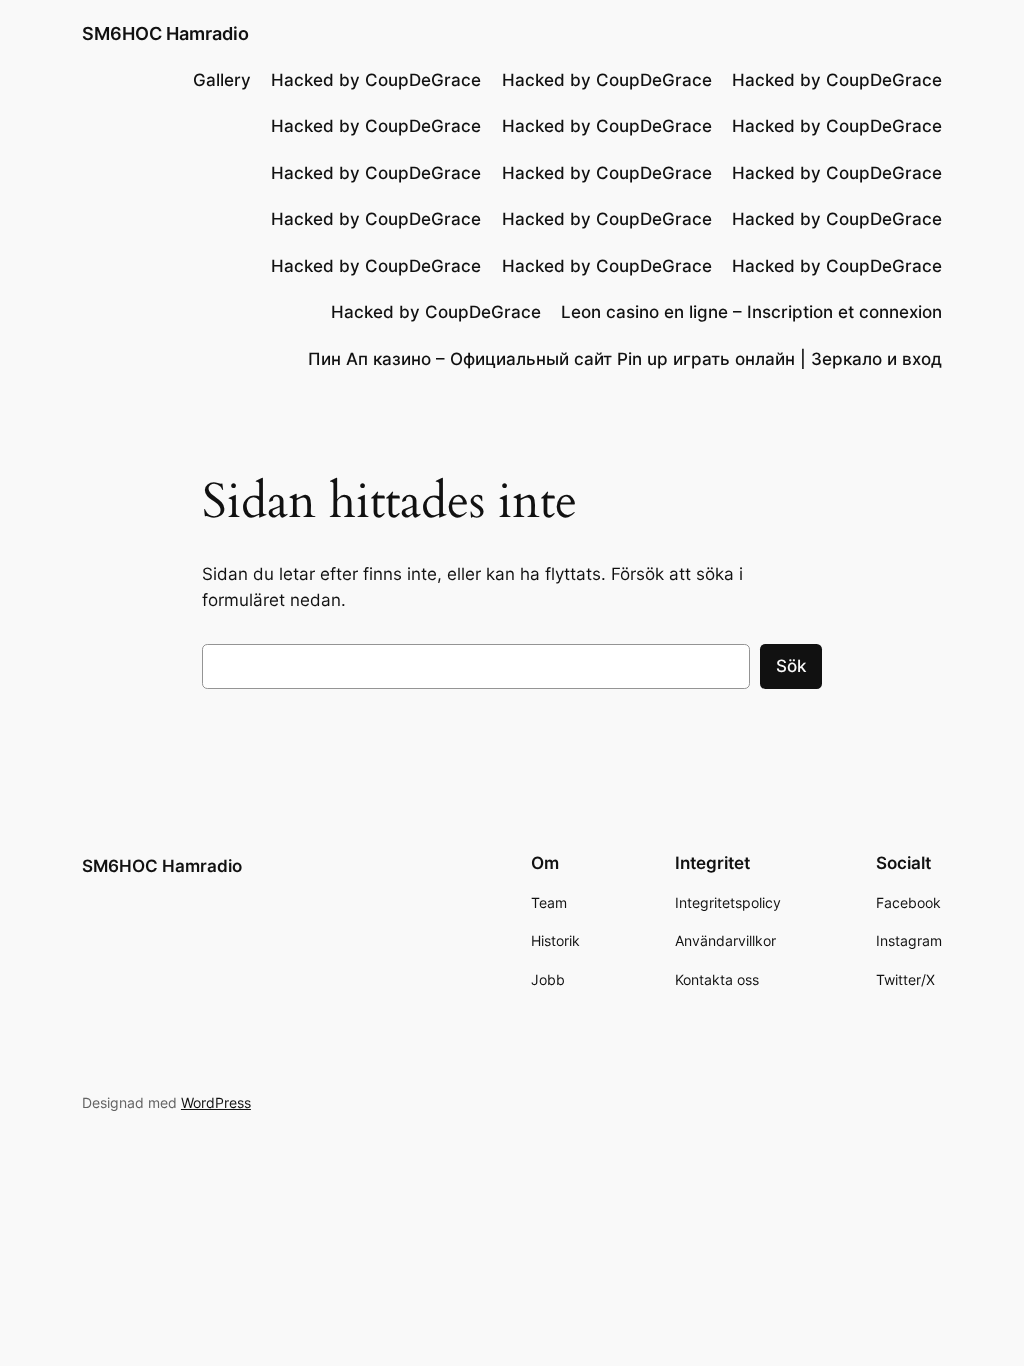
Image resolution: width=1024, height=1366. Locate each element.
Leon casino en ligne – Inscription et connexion (751, 312)
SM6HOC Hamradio (165, 33)
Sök (791, 666)
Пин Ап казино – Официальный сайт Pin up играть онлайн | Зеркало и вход (625, 359)
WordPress (216, 1102)
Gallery (222, 80)
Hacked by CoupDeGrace (376, 80)
